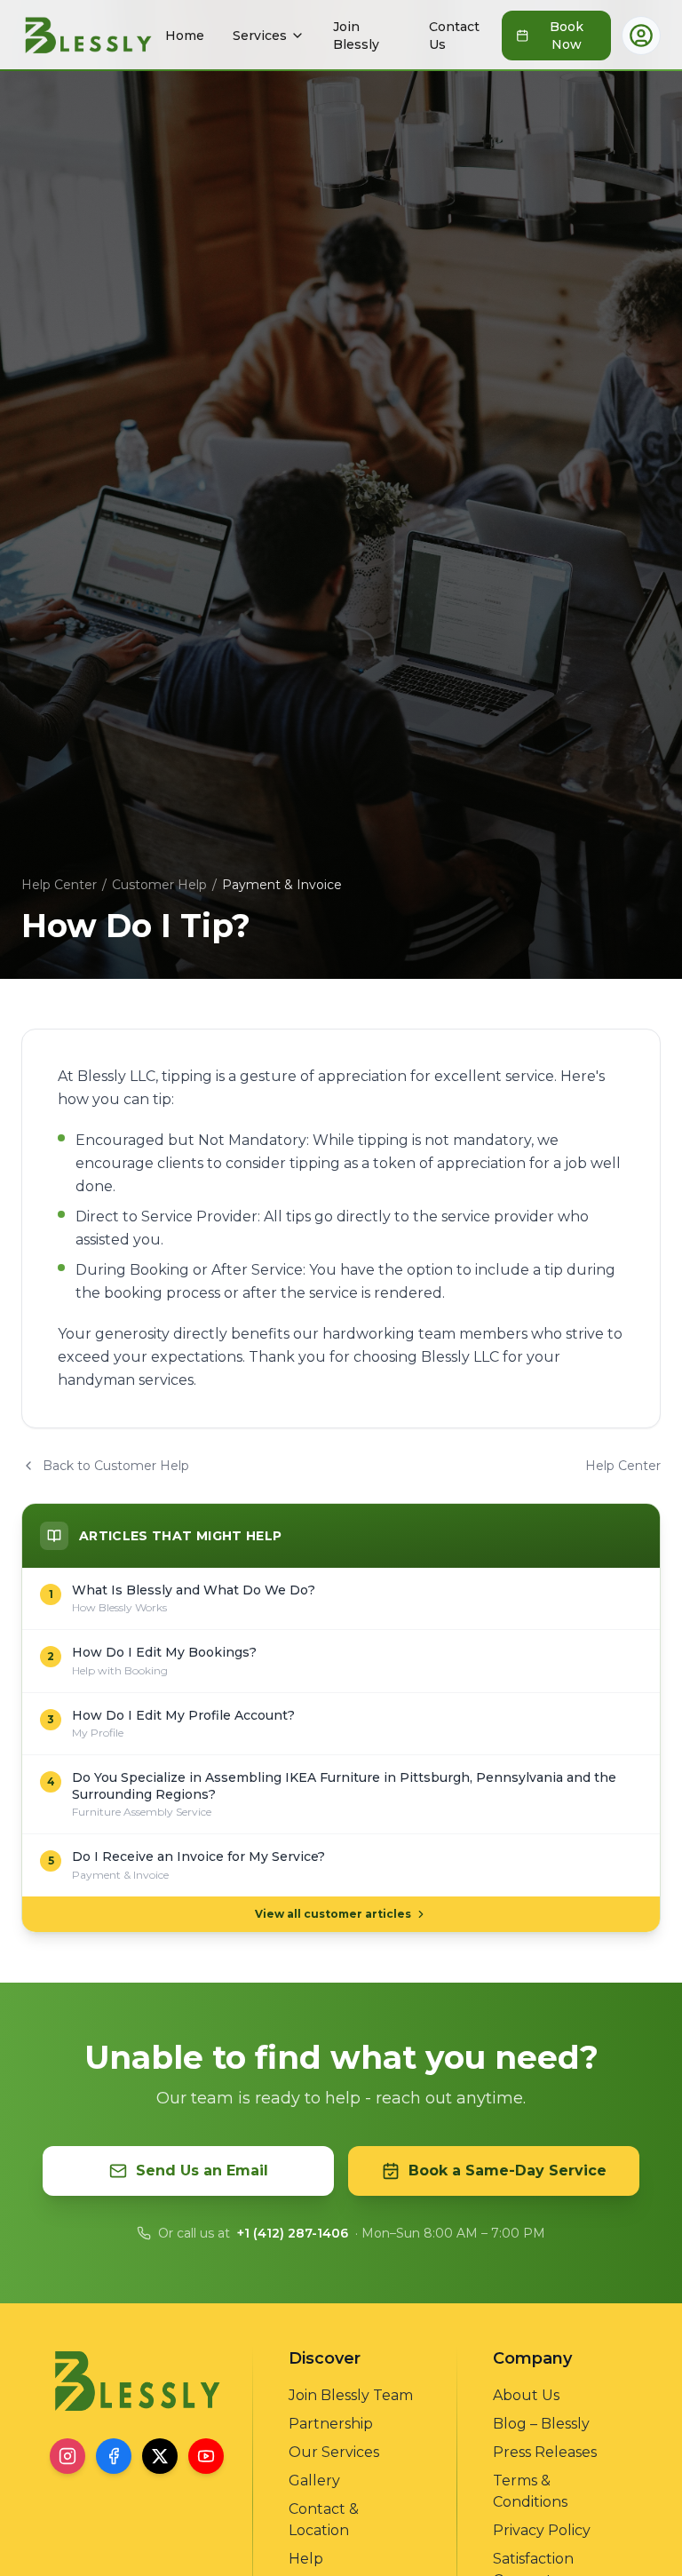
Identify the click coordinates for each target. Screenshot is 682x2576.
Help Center (59, 885)
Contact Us (454, 36)
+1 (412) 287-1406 (293, 2233)
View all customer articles (333, 1914)
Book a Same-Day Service (508, 2171)
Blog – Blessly (541, 2424)
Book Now (567, 36)
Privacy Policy (542, 2530)
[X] (160, 2456)
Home (185, 36)
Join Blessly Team (351, 2395)
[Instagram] (67, 2456)
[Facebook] (114, 2456)
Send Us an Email (202, 2171)
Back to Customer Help (116, 1466)
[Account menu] (641, 36)
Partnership (331, 2424)
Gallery (314, 2481)
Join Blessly (356, 36)
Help (306, 2559)
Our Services (334, 2452)
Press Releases (545, 2452)
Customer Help (159, 885)
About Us (526, 2395)
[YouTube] (206, 2456)
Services (260, 36)
